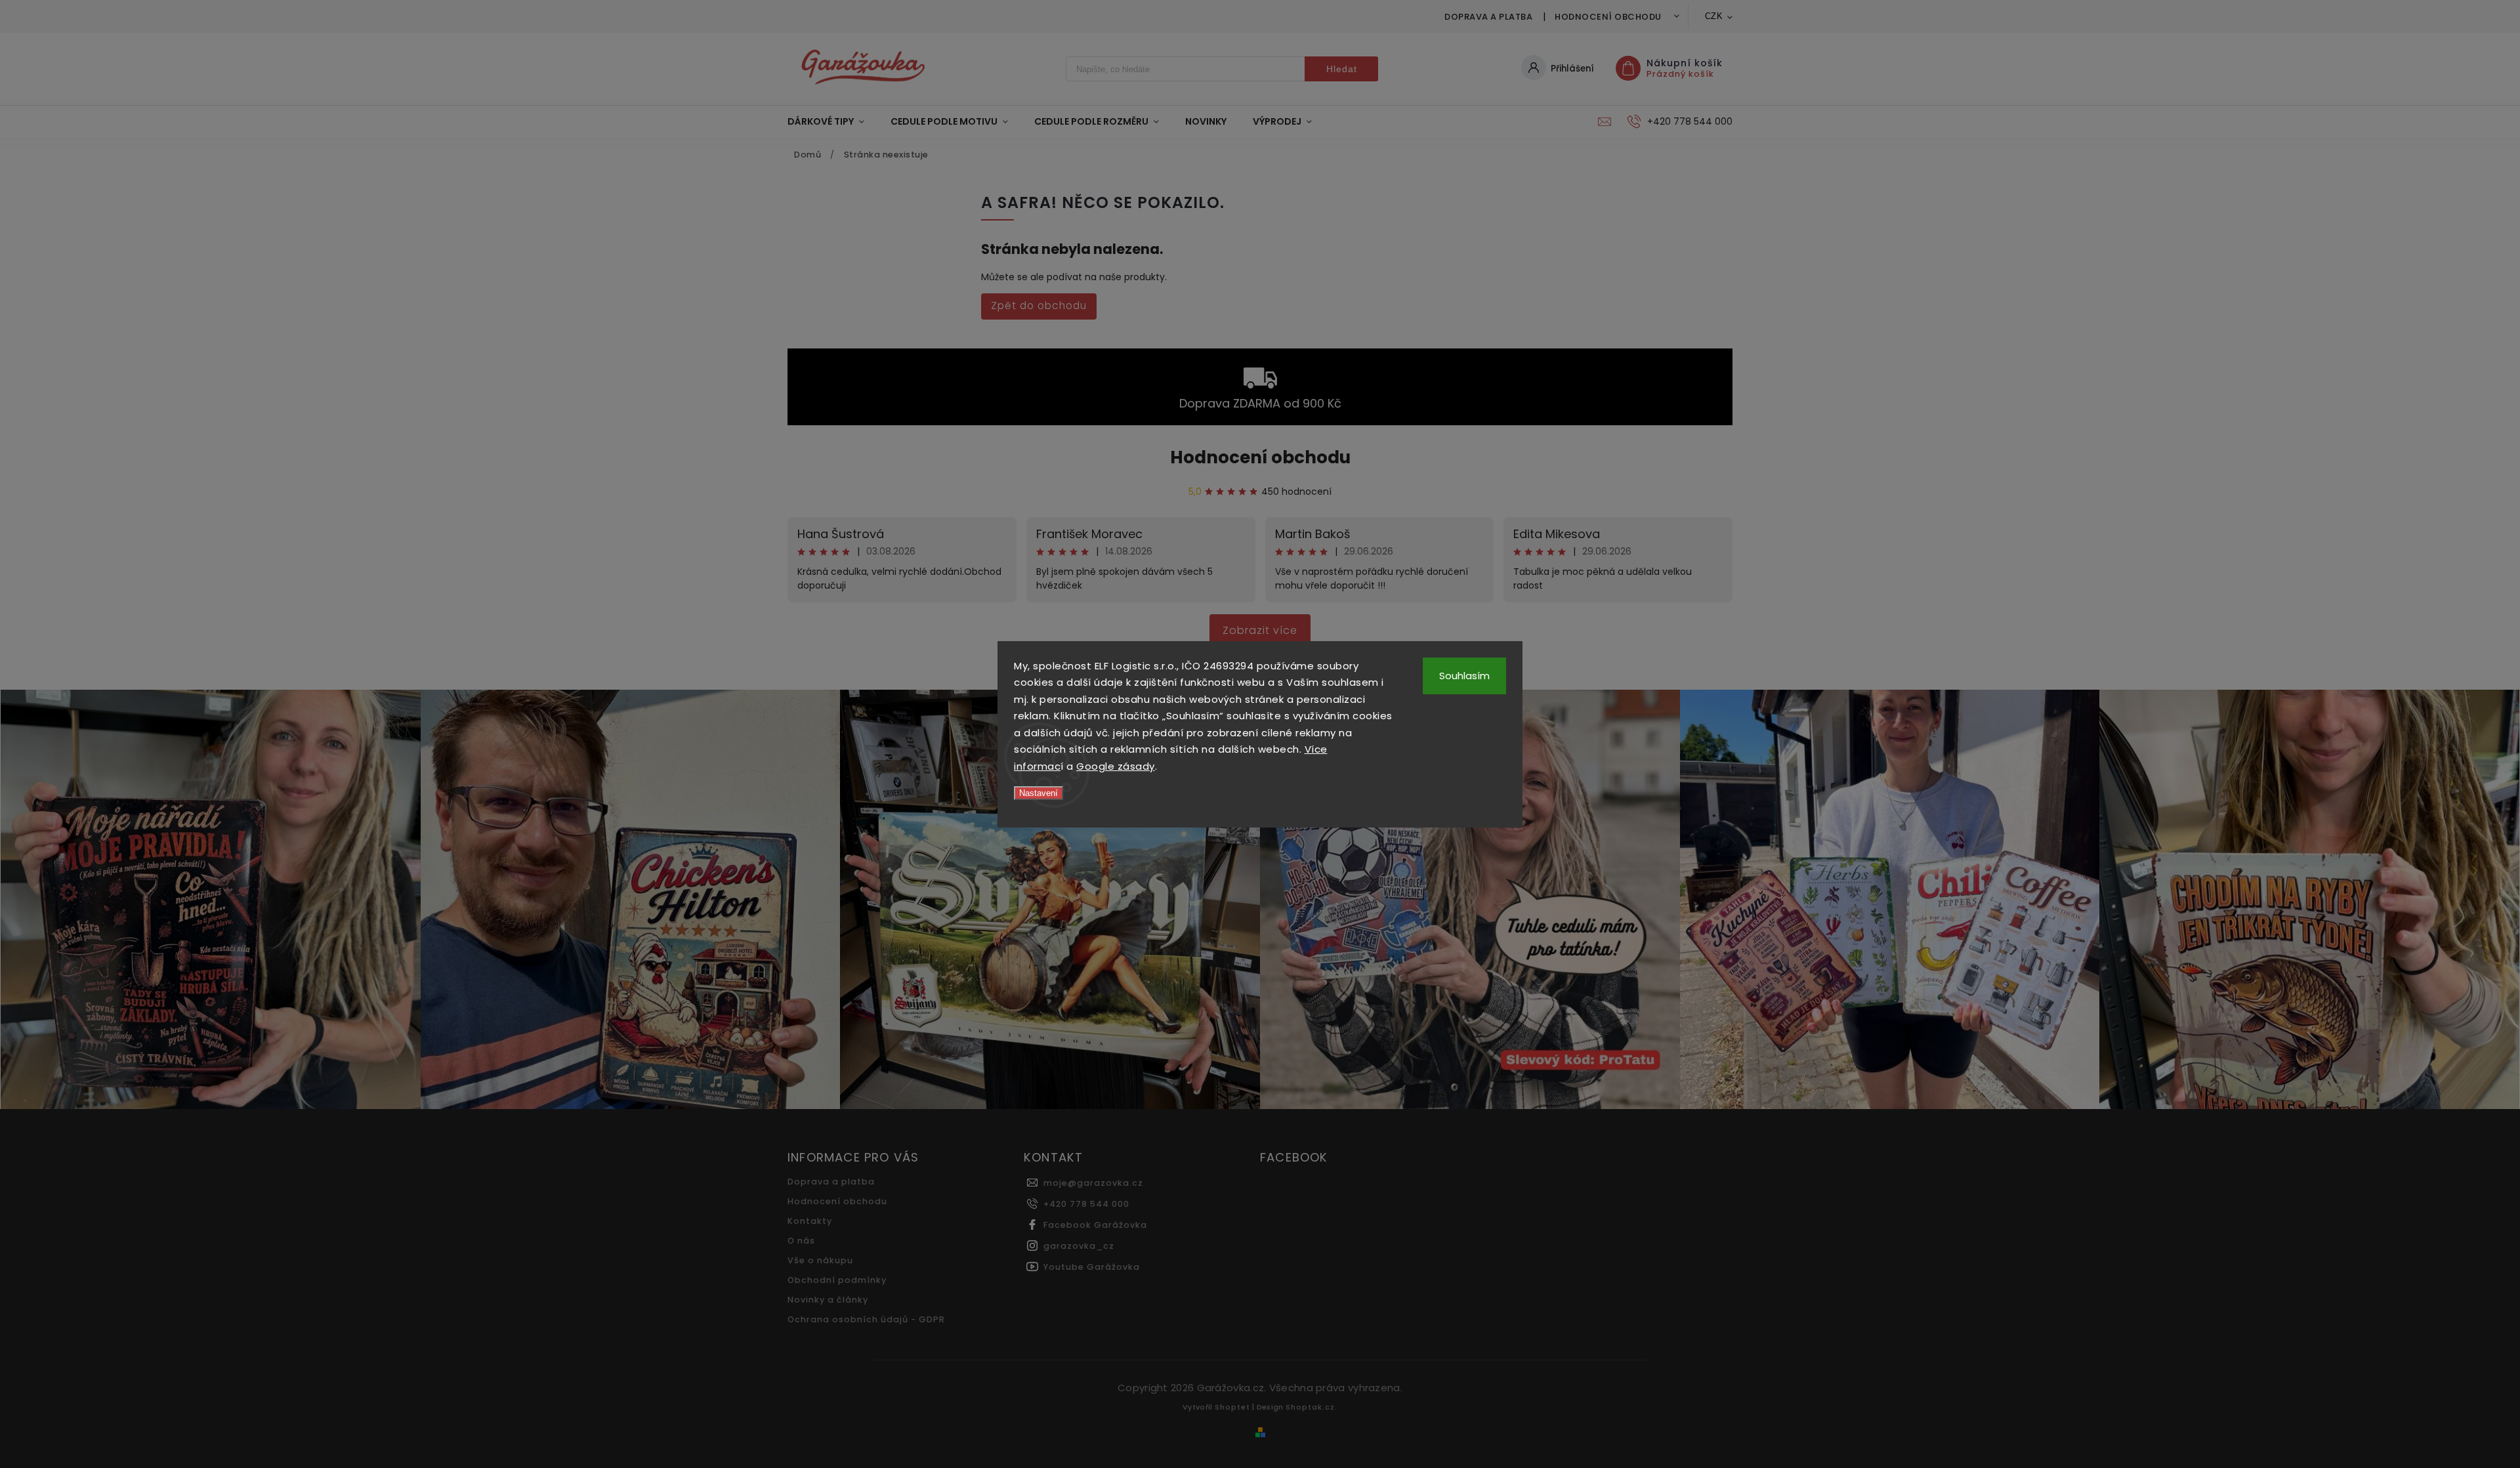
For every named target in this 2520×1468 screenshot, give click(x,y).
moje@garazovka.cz (1093, 1183)
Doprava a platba (1488, 17)
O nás (801, 1241)
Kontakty (810, 1221)
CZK (1714, 16)
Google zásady (1116, 766)
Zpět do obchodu (1039, 305)
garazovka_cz (1079, 1246)
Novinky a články (828, 1300)
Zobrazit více (1260, 630)
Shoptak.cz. (1312, 1407)
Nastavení (1039, 793)
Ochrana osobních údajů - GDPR (866, 1319)
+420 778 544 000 (1086, 1204)
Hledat (1342, 69)
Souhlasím (1464, 676)
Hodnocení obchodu (1608, 17)
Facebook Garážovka (1095, 1225)
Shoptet (1232, 1407)
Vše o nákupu (820, 1260)
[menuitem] (832, 121)
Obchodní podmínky (837, 1280)
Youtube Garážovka (1092, 1267)
